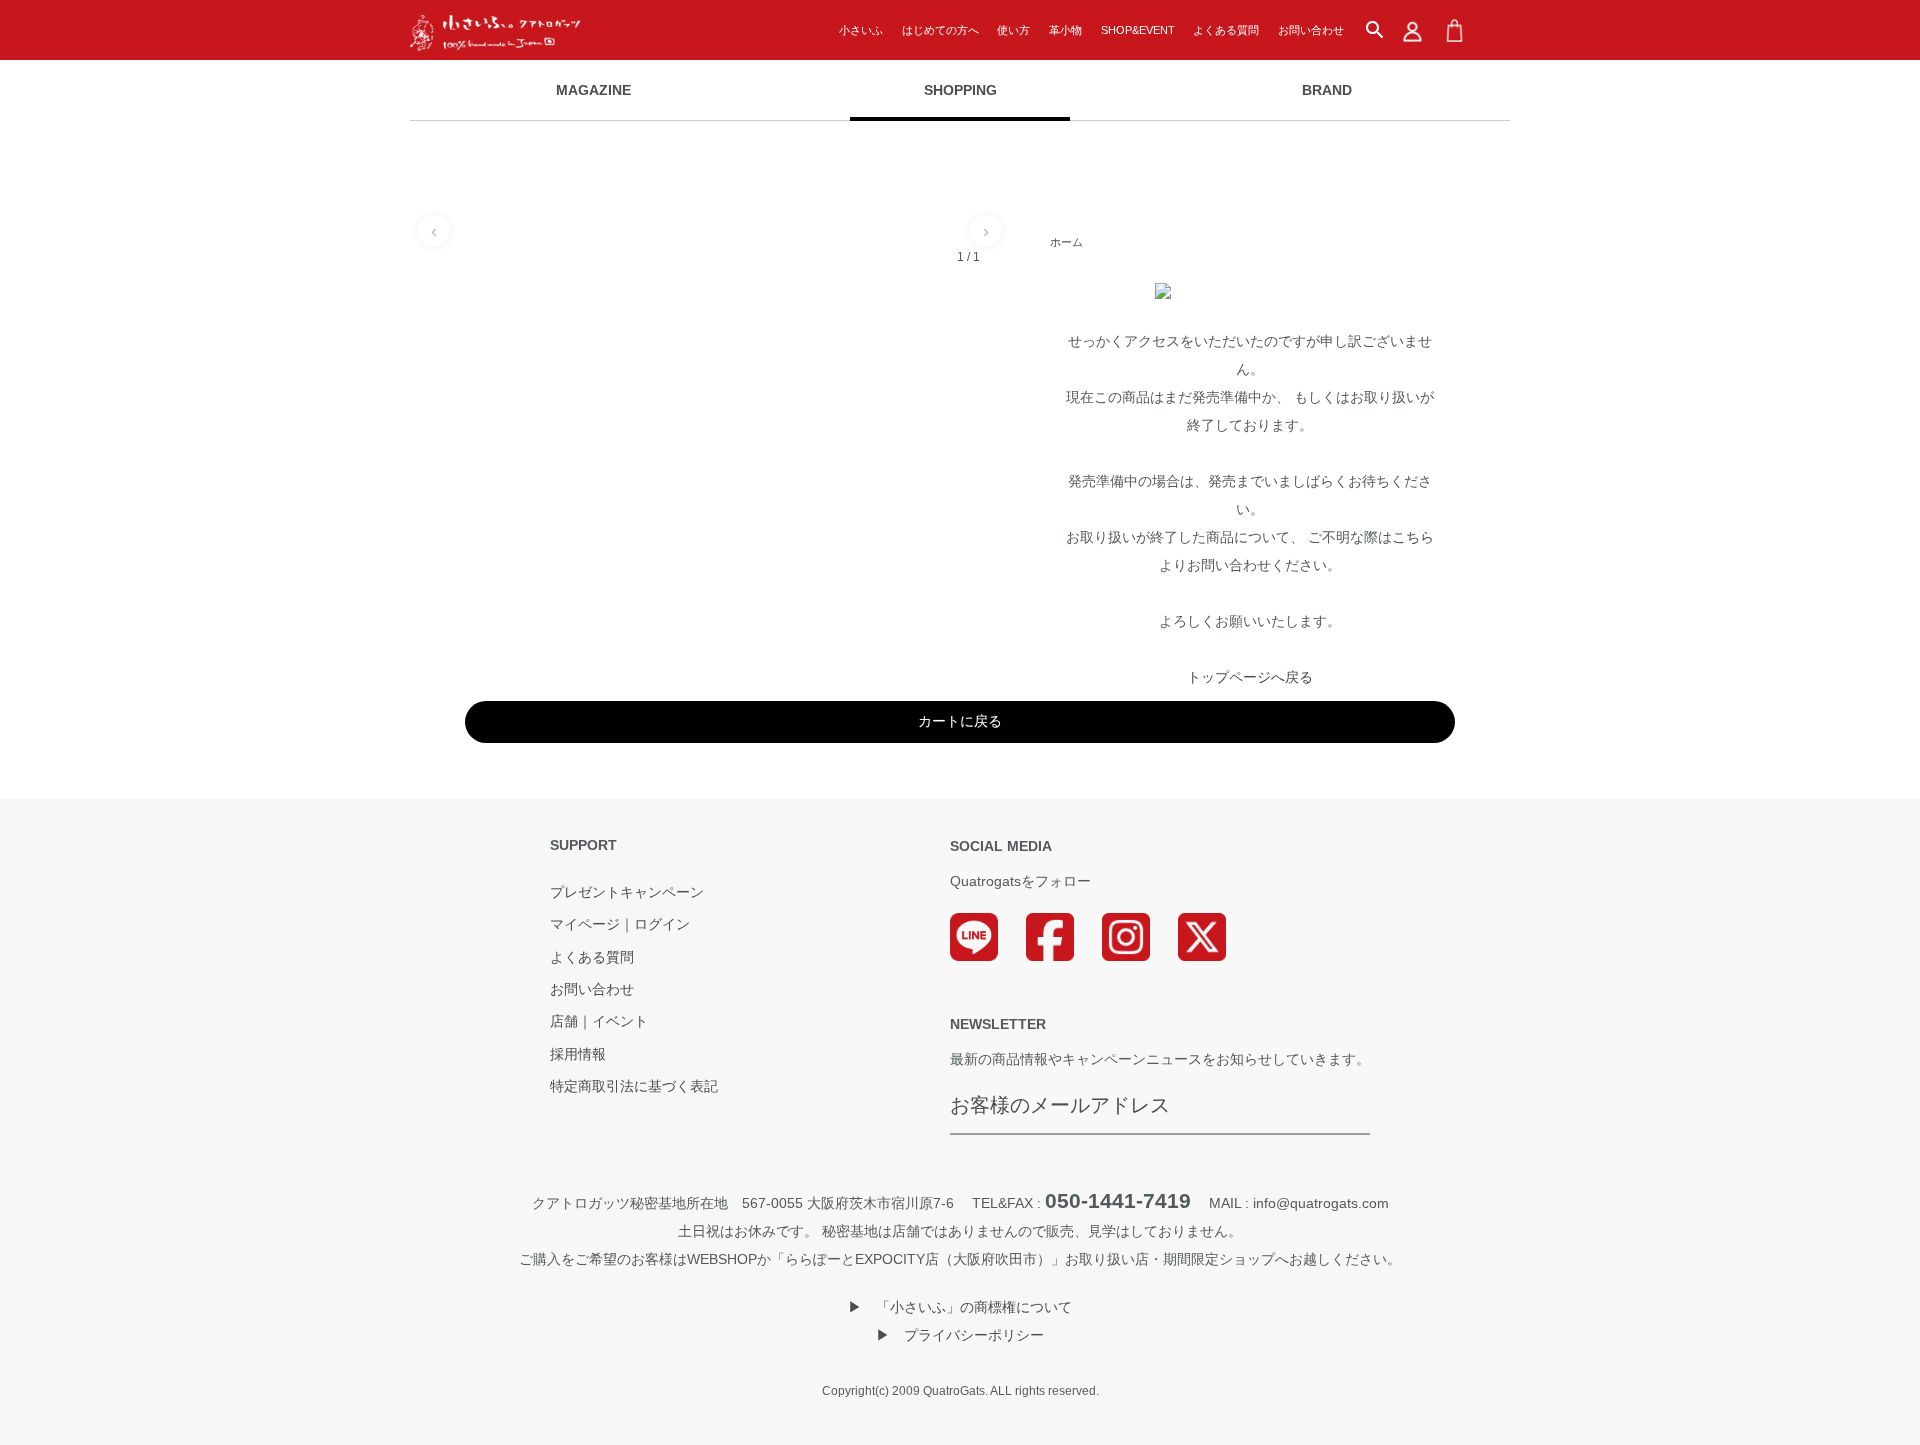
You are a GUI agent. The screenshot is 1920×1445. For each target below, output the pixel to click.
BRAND (1327, 90)
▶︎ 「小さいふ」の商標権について (960, 1307)
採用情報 (578, 1055)
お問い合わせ (1311, 30)
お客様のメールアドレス (1060, 1105)
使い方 (1013, 30)
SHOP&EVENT (1138, 30)
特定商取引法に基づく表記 (634, 1087)
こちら (1413, 537)
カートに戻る (960, 721)
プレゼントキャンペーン (627, 893)
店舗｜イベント (599, 1022)
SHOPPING (960, 90)
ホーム (1066, 242)
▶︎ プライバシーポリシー (960, 1335)
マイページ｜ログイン (620, 925)
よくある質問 (1226, 30)
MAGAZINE (593, 90)
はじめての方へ (940, 30)
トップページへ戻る (1250, 677)
